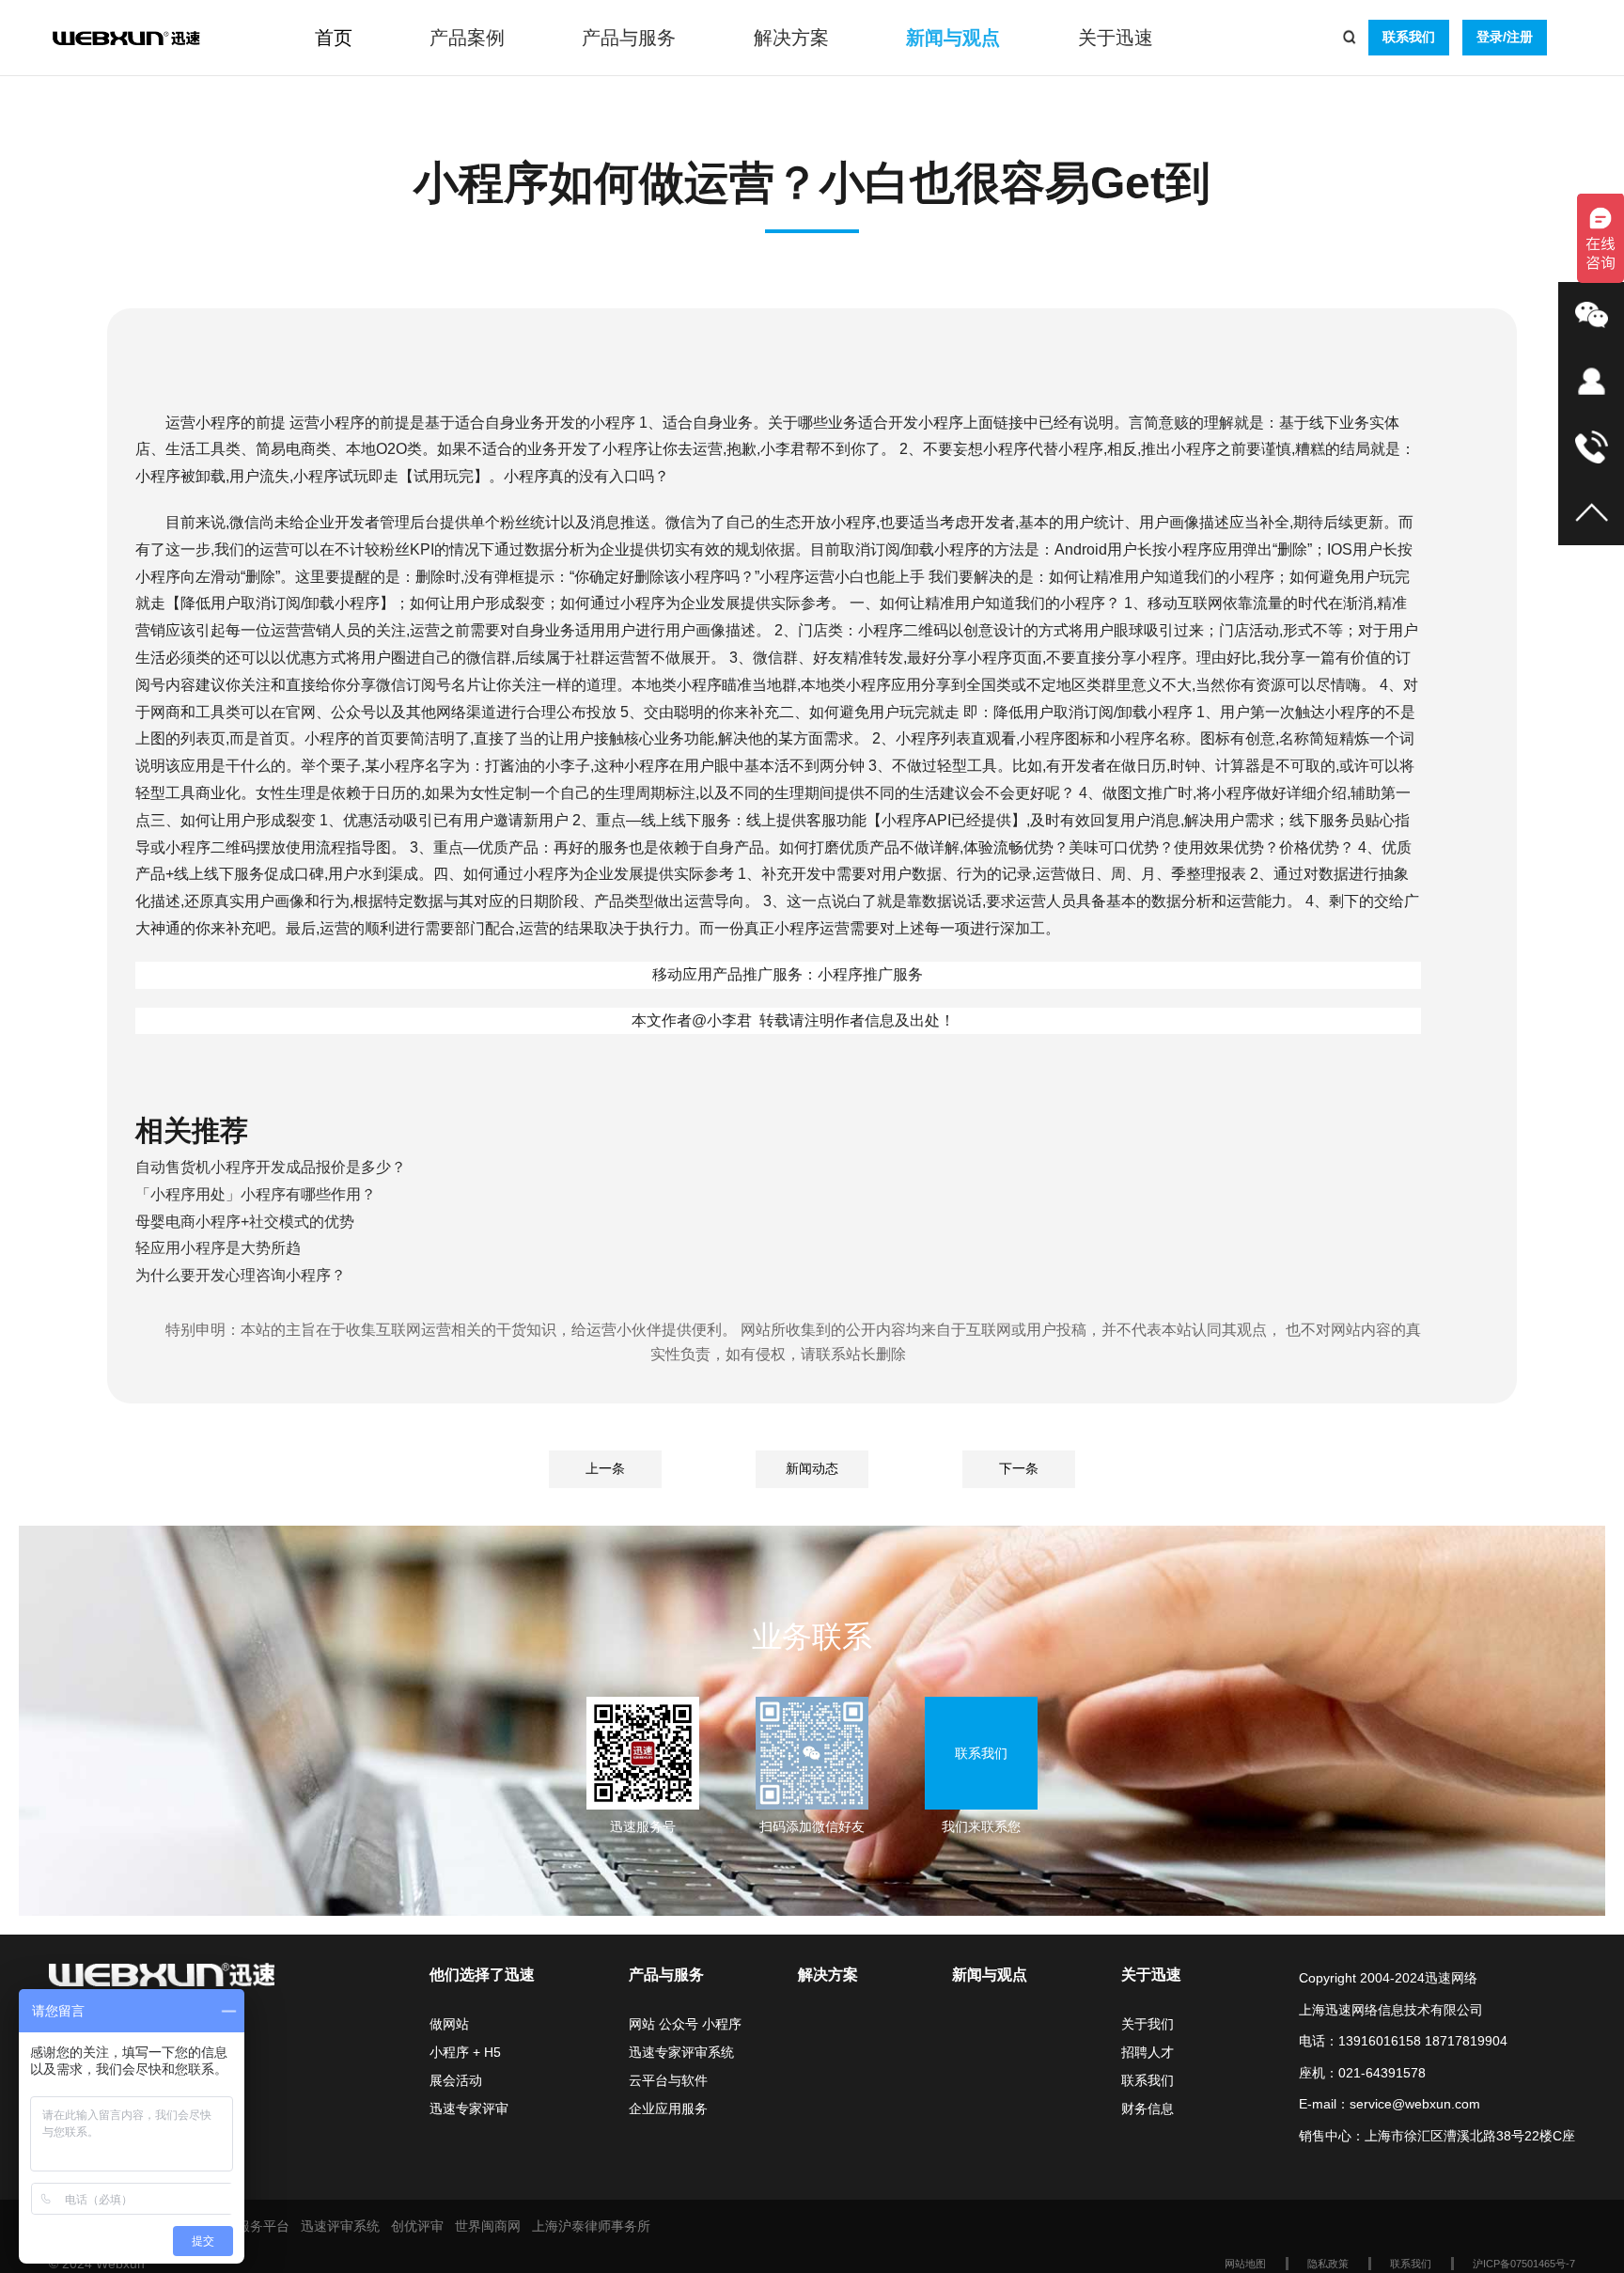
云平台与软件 (668, 2080)
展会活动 (456, 2080)
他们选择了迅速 (482, 1975)
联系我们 (1409, 37)
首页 (334, 38)
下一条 (1019, 1468)
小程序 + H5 (465, 2052)
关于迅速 (1116, 38)
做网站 (449, 2024)
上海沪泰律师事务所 (591, 2226)
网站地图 (1245, 2264)
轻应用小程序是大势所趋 (218, 1248)
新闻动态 (812, 1468)
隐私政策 (1328, 2264)
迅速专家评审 (469, 2108)
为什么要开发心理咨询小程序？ (241, 1275)
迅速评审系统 (340, 2226)
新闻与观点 (953, 38)
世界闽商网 (488, 2226)
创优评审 (417, 2226)
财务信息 (1148, 2108)
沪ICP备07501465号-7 (1524, 2264)
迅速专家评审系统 (681, 2052)
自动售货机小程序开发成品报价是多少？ (271, 1167)
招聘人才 (1148, 2052)
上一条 (605, 1468)
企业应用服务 (668, 2108)
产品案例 (467, 38)
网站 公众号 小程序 (685, 2024)
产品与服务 (629, 38)
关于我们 (1148, 2024)
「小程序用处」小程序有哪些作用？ (256, 1194)
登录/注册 (1505, 37)
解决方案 (791, 38)
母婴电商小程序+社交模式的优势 (245, 1222)
